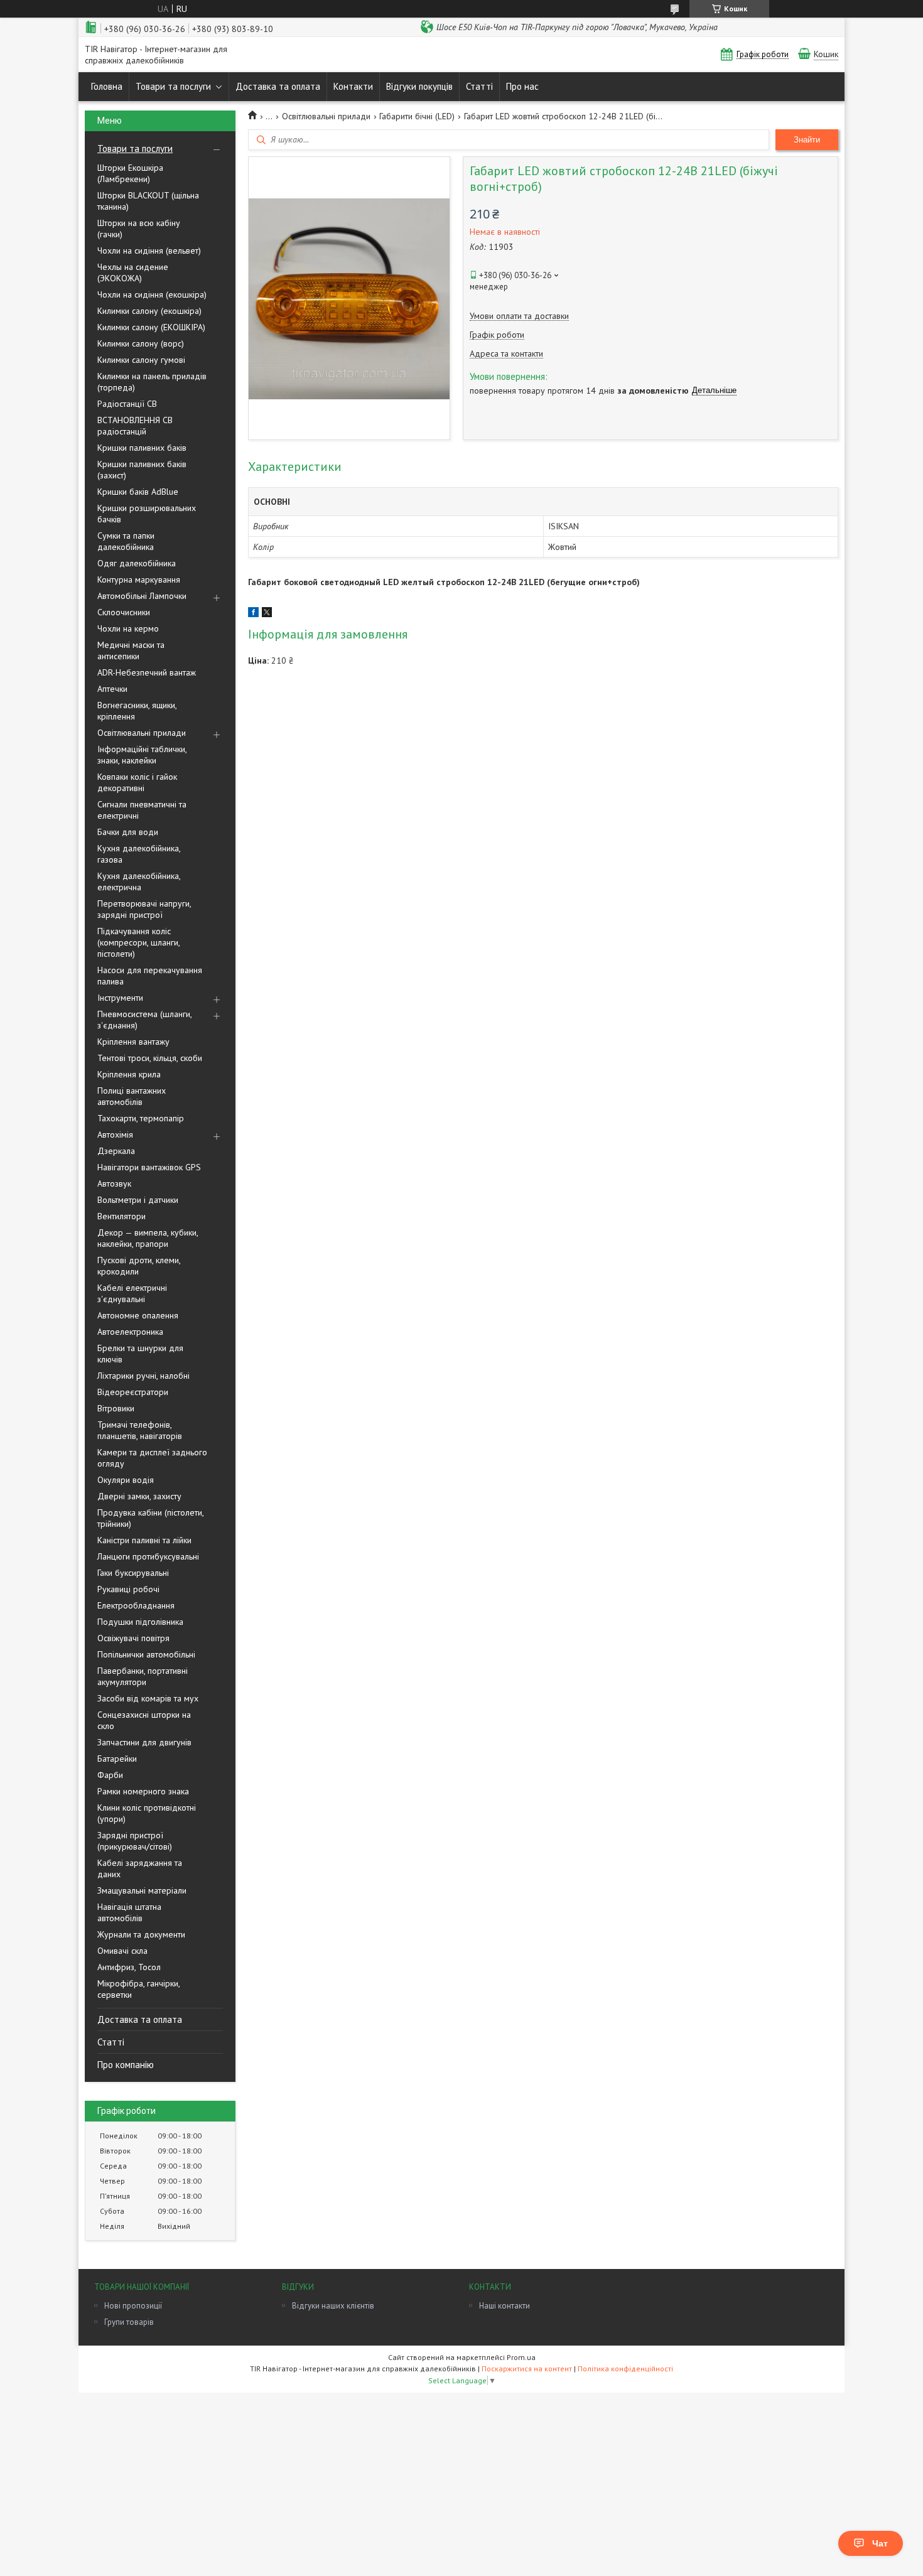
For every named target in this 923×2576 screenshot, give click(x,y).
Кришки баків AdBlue (138, 492)
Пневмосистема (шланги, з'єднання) (144, 1020)
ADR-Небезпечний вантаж (147, 672)
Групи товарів (129, 2322)
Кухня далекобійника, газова (139, 854)
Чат (880, 2543)
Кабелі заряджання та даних (140, 1868)
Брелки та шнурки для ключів (140, 1354)
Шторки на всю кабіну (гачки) (139, 229)
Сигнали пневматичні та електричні (142, 810)
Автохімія (115, 1134)
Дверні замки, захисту (139, 1496)
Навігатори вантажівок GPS (149, 1167)
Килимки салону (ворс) (141, 343)
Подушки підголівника (140, 1622)
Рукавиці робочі (128, 1589)
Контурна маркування (139, 579)
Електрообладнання (136, 1605)
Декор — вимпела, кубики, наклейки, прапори (148, 1238)
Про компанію (126, 2065)
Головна (107, 86)
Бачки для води (128, 832)
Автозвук (114, 1183)
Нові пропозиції (133, 2306)
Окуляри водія (126, 1480)
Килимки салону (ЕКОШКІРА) (151, 327)
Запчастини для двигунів (144, 1742)
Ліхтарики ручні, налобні (143, 1376)
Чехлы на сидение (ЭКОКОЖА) (133, 272)
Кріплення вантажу (133, 1042)
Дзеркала (116, 1151)
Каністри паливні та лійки (144, 1540)
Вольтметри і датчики (138, 1200)
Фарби (110, 1775)
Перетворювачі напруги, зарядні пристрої (144, 909)
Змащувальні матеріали (142, 1890)
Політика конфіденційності (625, 2369)
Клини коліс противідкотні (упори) (147, 1813)
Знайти (807, 140)
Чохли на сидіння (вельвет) (149, 251)
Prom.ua (521, 2357)
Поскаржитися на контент (527, 2369)
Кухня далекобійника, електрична (139, 881)
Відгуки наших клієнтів (333, 2306)
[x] (267, 614)
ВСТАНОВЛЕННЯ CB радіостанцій (135, 426)
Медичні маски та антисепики (131, 650)
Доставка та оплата (278, 86)
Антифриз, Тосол (129, 1967)
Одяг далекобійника (137, 563)
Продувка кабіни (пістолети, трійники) (150, 1518)
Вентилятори (121, 1216)
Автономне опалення (138, 1315)
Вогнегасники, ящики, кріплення (137, 711)
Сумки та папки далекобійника (126, 541)
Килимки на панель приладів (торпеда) (152, 382)
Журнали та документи (141, 1934)
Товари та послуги (173, 86)
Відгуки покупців (419, 86)
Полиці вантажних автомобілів (132, 1096)
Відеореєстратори (133, 1392)
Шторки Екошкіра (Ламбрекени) (130, 173)
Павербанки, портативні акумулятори (143, 1676)
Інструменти (120, 998)
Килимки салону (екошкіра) (149, 311)
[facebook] (253, 614)
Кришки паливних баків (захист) (142, 470)
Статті (479, 86)
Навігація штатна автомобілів (129, 1912)
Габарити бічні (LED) (417, 116)
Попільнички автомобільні (146, 1654)
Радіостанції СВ (127, 404)
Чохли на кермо (128, 628)
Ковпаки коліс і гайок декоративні (137, 782)
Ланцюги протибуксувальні (148, 1556)
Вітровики (116, 1408)
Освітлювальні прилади (142, 733)
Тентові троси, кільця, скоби (150, 1058)
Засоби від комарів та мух (148, 1698)
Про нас (522, 86)
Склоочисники (124, 612)
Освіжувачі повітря (133, 1638)
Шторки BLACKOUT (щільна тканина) (148, 201)
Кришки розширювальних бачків (147, 514)
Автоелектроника (130, 1332)
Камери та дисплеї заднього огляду (152, 1458)
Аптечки (112, 689)
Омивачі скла (122, 1951)
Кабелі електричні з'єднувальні (132, 1293)
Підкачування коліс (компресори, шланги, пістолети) (138, 942)
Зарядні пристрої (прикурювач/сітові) (135, 1841)
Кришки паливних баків (142, 448)
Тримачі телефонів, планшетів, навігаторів (140, 1430)
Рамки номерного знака (143, 1791)
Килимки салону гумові (141, 360)
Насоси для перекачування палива (150, 976)
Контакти (353, 86)
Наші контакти (505, 2306)
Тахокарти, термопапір (141, 1118)
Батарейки (117, 1759)
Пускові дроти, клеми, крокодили (139, 1266)
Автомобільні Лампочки (142, 596)
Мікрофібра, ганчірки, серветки (138, 1989)
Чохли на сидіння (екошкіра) (152, 294)
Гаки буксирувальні (133, 1573)
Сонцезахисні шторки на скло (144, 1720)
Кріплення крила (129, 1074)
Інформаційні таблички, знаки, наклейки (142, 755)
